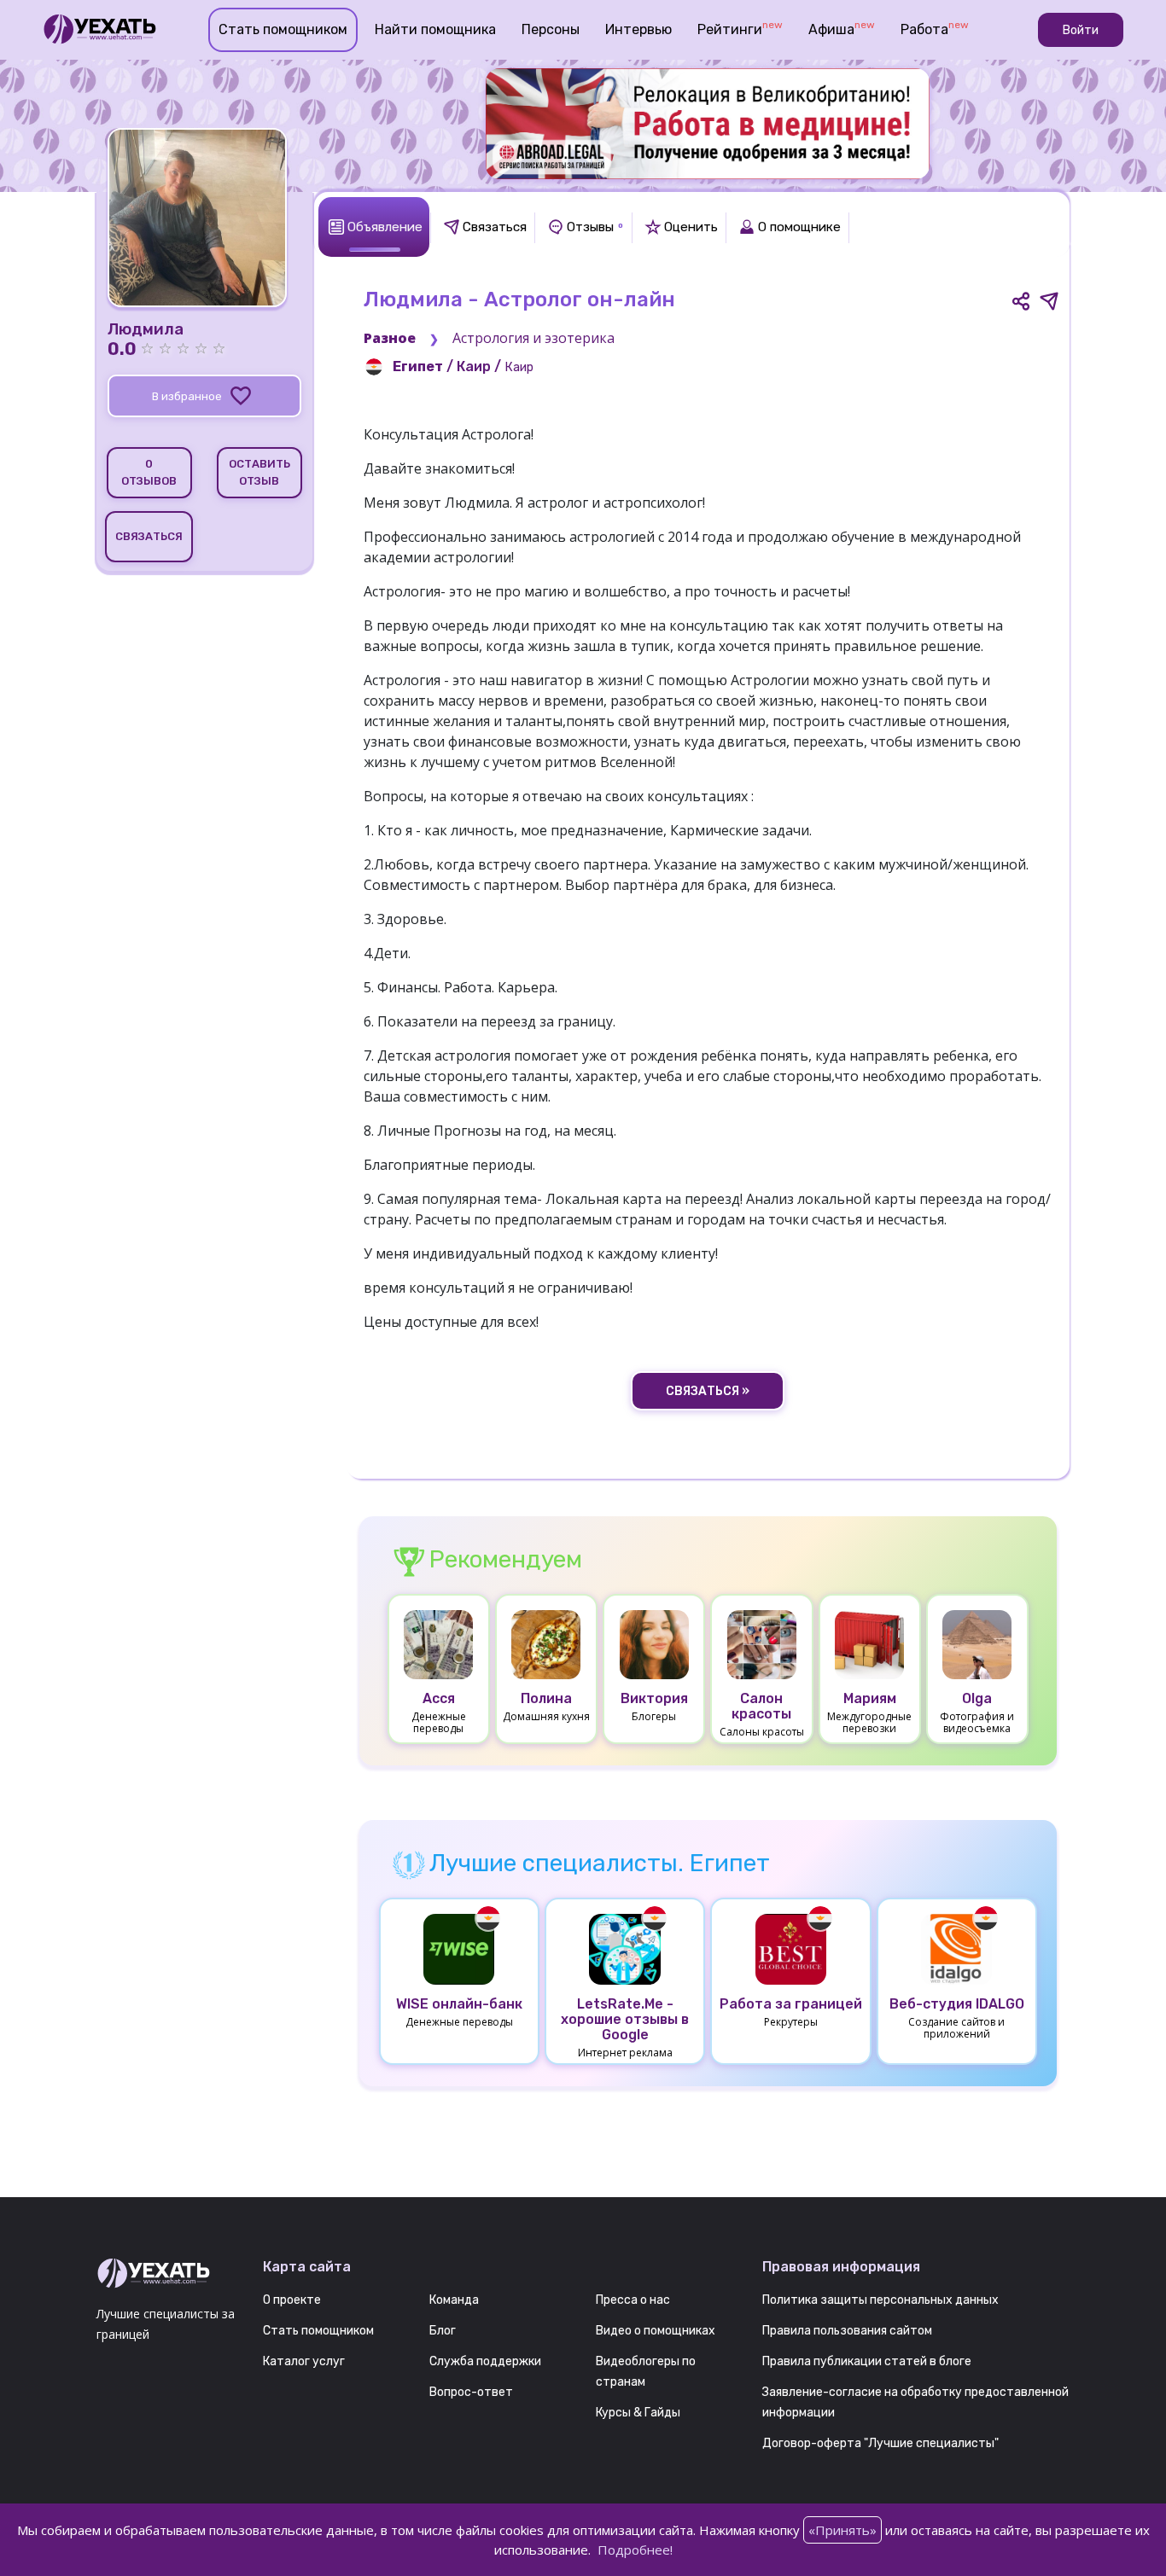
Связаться (149, 536)
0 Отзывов (149, 472)
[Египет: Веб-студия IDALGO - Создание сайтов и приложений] (956, 1948)
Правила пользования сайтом (847, 2331)
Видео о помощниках (656, 2331)
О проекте (292, 2300)
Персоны (551, 29)
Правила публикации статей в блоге (867, 2361)
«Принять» (842, 2530)
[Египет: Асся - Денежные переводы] (438, 1643)
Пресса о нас (633, 2300)
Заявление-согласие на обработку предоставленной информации (915, 2402)
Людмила (146, 329)
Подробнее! (635, 2550)
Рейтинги (740, 28)
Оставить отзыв (259, 472)
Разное (390, 338)
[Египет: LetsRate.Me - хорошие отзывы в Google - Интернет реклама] (624, 1948)
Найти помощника (435, 29)
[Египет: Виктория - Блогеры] (654, 1643)
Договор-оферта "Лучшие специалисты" (880, 2443)
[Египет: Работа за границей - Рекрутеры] (791, 1948)
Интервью (638, 29)
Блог (443, 2331)
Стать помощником (283, 29)
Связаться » (708, 1391)
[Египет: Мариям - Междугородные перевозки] (869, 1643)
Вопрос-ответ (471, 2392)
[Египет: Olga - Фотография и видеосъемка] (977, 1643)
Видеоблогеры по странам (646, 2372)
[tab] (149, 473)
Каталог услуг (304, 2361)
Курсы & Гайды (638, 2413)
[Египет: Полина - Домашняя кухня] (546, 1643)
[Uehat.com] (167, 2274)
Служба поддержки (485, 2361)
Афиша (842, 28)
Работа (935, 28)
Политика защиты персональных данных (880, 2300)
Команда (454, 2300)
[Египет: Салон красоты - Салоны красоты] (762, 1643)
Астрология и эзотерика (533, 338)
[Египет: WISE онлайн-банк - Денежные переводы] (459, 1948)
